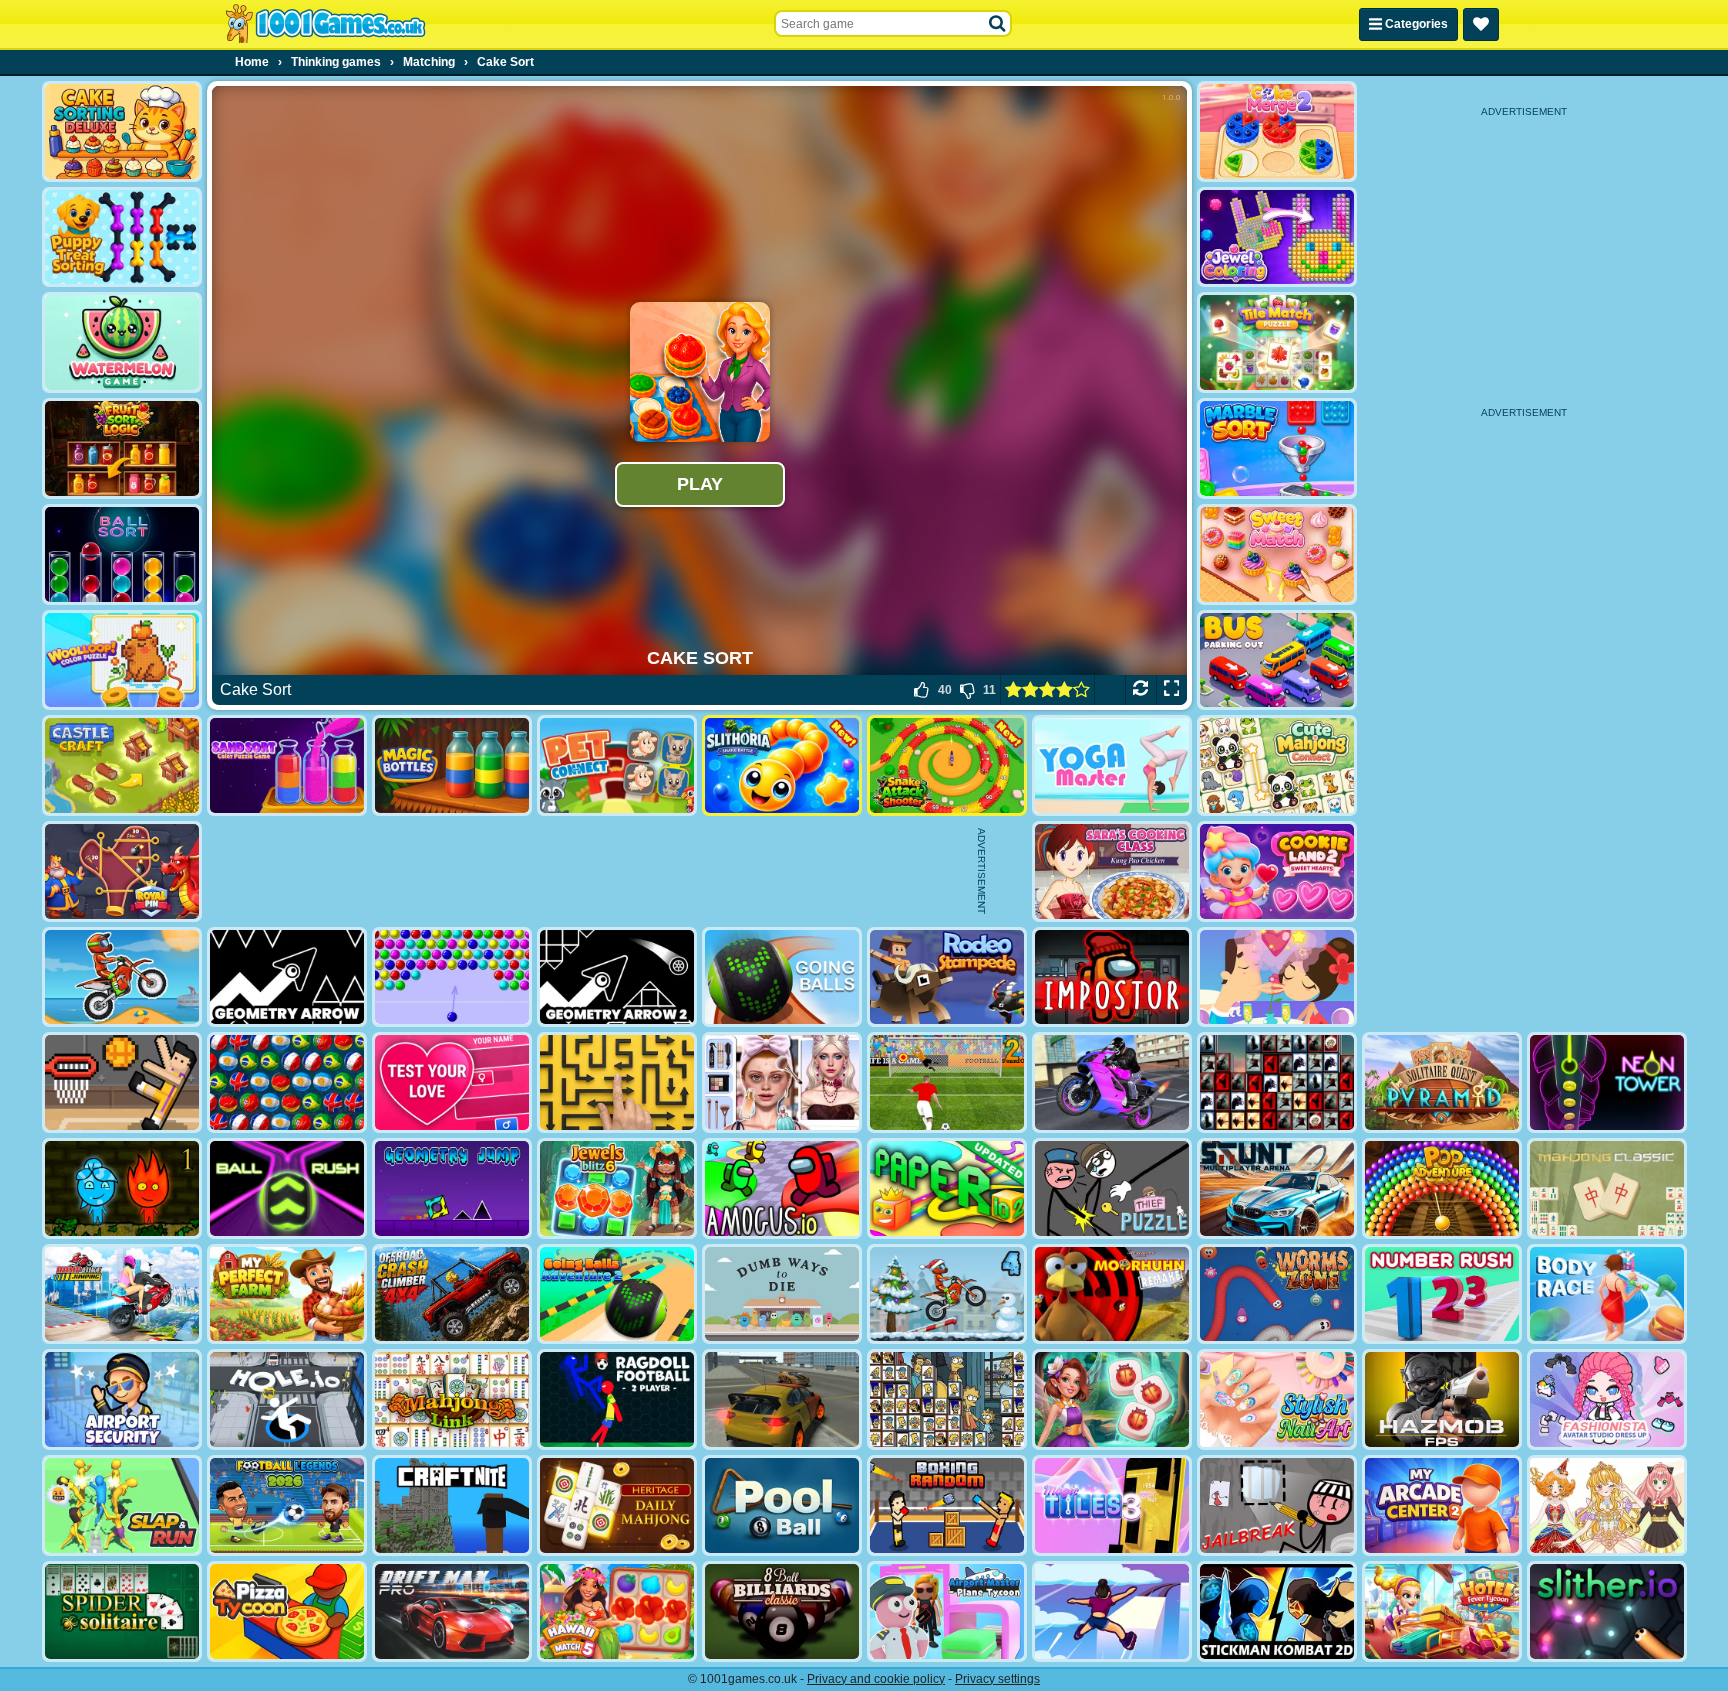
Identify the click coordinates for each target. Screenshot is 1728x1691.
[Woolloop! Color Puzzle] (122, 660)
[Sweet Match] (1277, 554)
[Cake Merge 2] (1277, 131)
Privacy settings (997, 1679)
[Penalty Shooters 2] (947, 1082)
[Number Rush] (1442, 1294)
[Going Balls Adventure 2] (617, 1294)
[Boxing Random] (947, 1505)
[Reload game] (1140, 690)
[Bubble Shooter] (452, 977)
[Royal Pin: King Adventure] (122, 871)
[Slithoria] (782, 765)
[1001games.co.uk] (325, 24)
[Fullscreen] (1171, 690)
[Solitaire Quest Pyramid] (1442, 1082)
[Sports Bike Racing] (1112, 1082)
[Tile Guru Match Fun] (1112, 1399)
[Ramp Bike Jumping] (122, 1294)
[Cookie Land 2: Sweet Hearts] (1277, 871)
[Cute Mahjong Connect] (1277, 765)
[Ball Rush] (287, 1188)
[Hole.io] (287, 1399)
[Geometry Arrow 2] (617, 977)
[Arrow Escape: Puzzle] (617, 1082)
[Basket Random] (122, 1082)
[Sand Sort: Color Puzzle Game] (287, 765)
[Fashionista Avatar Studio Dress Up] (1607, 1399)
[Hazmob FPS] (1442, 1399)
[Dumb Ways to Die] (782, 1294)
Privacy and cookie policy (876, 1679)
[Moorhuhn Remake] (1112, 1294)
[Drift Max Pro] (452, 1611)
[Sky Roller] (1112, 1611)
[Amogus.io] (782, 1188)
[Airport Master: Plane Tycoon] (947, 1611)
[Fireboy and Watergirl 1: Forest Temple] (122, 1188)
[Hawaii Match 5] (617, 1611)
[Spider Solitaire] (122, 1611)
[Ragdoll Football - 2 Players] (617, 1399)
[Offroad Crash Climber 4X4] (452, 1294)
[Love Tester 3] (452, 1082)
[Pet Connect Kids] (617, 765)
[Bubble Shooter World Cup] (287, 1082)
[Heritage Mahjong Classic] (617, 1505)
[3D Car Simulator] (782, 1399)
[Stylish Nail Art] (1277, 1399)
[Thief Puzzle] (1112, 1188)
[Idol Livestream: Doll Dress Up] (1607, 1505)
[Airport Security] (122, 1399)
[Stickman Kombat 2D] (1277, 1611)
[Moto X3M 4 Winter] (947, 1294)
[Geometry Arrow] (287, 977)
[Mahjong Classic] (1607, 1188)
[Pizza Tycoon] (287, 1611)
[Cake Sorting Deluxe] (122, 131)
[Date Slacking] (1277, 977)
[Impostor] (1112, 977)
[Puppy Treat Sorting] (122, 237)
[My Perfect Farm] (287, 1294)
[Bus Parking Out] (1277, 660)
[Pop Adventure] (1442, 1188)
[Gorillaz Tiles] (1277, 1082)
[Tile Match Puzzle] (1277, 342)
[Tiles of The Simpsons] (947, 1399)
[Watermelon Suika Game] (122, 342)
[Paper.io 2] (947, 1188)
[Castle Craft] (122, 765)
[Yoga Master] (1112, 765)
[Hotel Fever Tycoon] (1442, 1611)
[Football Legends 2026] (287, 1505)
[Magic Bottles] (452, 765)
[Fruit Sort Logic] (122, 448)
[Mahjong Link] (452, 1399)
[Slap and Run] (122, 1505)
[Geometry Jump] (452, 1188)
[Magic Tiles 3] (1112, 1505)
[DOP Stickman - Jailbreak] (1277, 1505)
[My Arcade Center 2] (1442, 1505)
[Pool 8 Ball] (782, 1505)
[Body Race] (1607, 1294)
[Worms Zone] (1277, 1294)
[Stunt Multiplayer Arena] (1277, 1188)
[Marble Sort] (1277, 448)
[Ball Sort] (122, 554)
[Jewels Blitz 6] (617, 1188)
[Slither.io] (1607, 1611)
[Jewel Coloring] (1277, 237)
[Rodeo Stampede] (947, 977)
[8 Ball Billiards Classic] (782, 1611)
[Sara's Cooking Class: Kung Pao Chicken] (1112, 871)
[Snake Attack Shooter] (947, 765)
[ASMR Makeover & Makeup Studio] (782, 1082)
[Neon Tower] (1607, 1082)
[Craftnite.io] (452, 1505)
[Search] (998, 24)
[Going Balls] (782, 977)
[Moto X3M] (122, 977)
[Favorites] (1481, 24)
